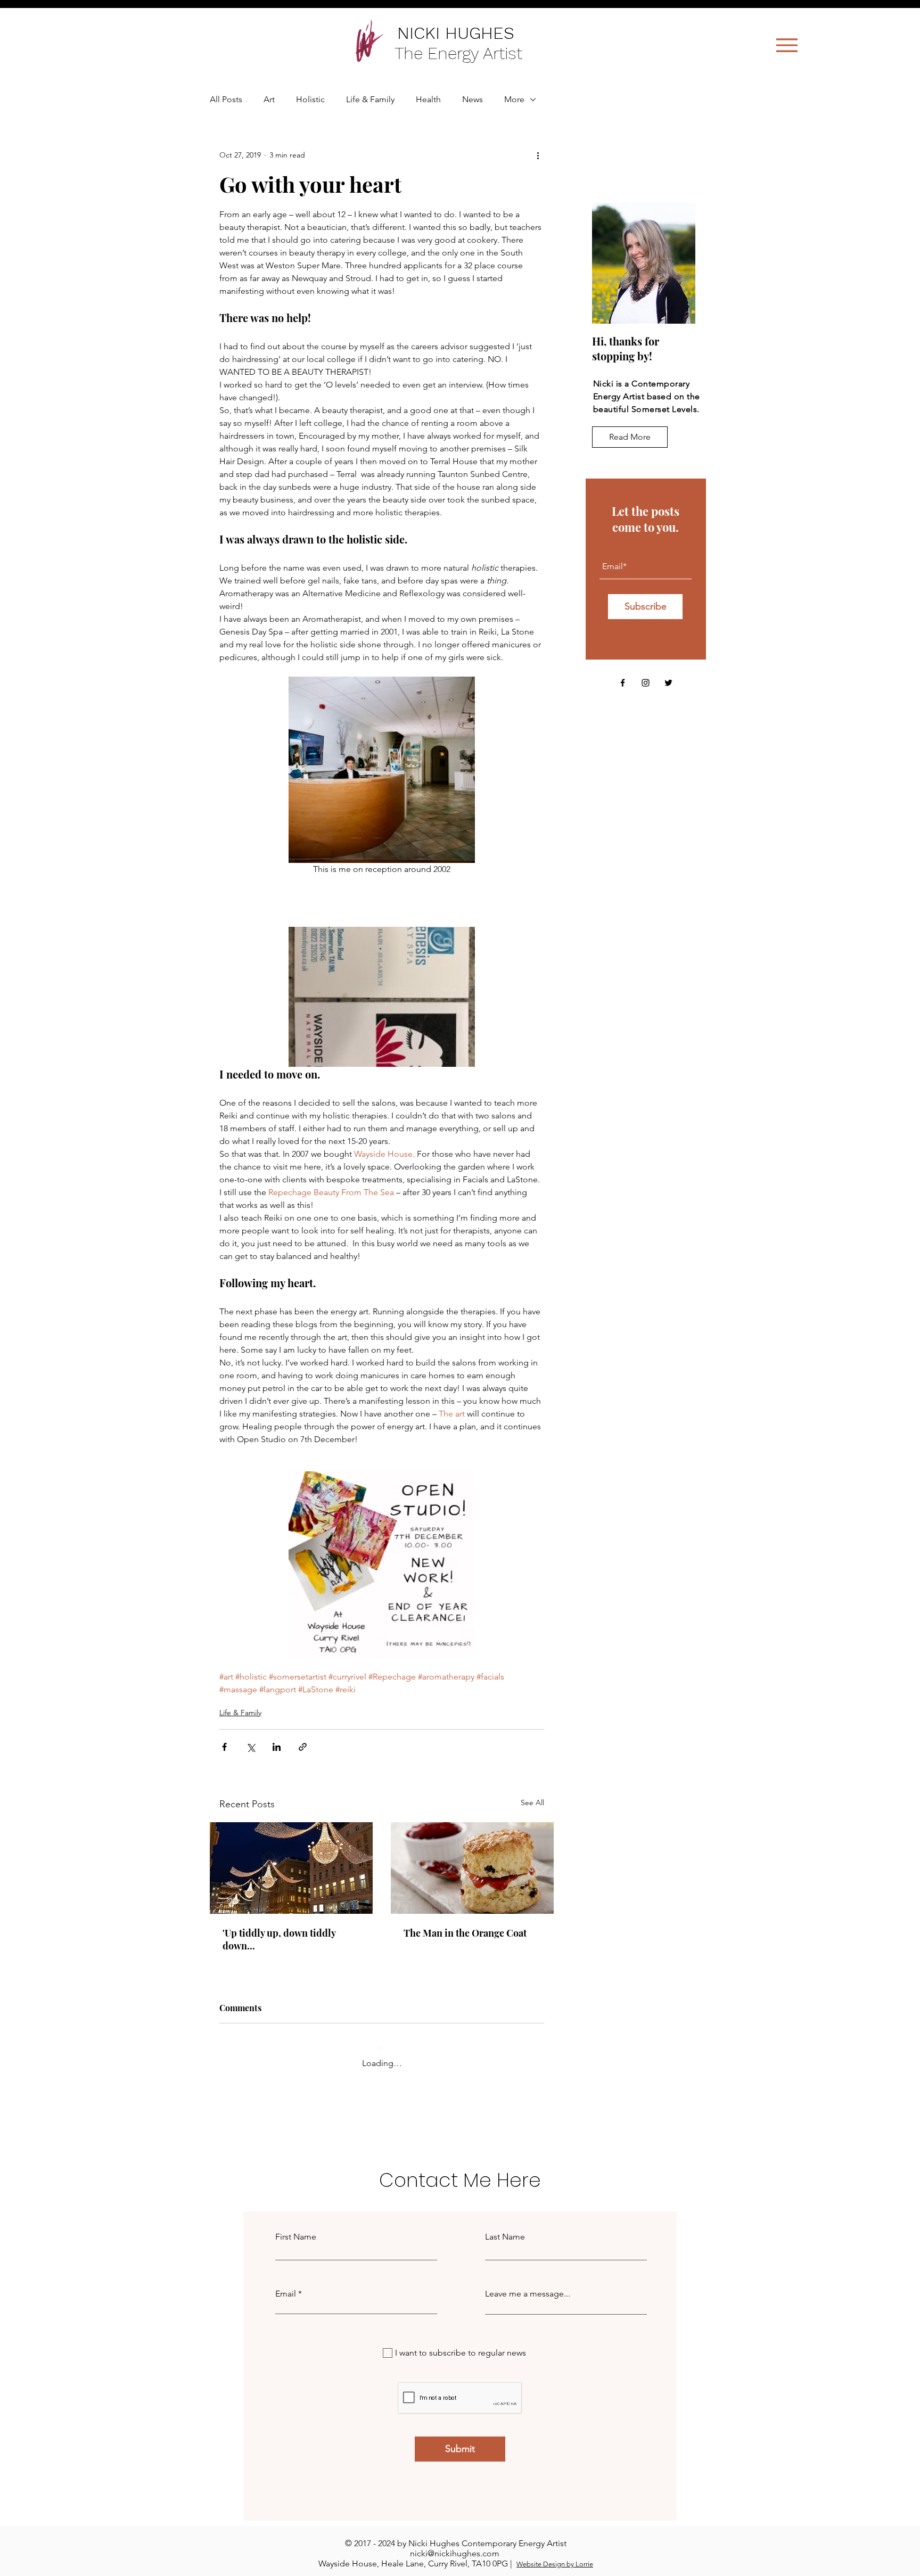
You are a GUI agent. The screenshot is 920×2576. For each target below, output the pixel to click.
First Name (296, 2228)
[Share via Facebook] (224, 1747)
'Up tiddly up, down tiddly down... (279, 1939)
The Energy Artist (461, 53)
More (514, 99)
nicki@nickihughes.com (455, 2544)
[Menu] (787, 45)
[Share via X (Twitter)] (250, 1747)
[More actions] (538, 155)
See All (532, 1803)
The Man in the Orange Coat (465, 1933)
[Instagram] (646, 683)
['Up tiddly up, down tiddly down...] (291, 1868)
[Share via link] (303, 1747)
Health (428, 99)
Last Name (505, 2228)
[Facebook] (623, 683)
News (473, 99)
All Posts (226, 99)
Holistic (310, 99)
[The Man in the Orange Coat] (472, 1868)
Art (269, 99)
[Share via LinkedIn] (277, 1747)
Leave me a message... (528, 2285)
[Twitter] (668, 683)
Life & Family (370, 99)
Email (286, 2285)
